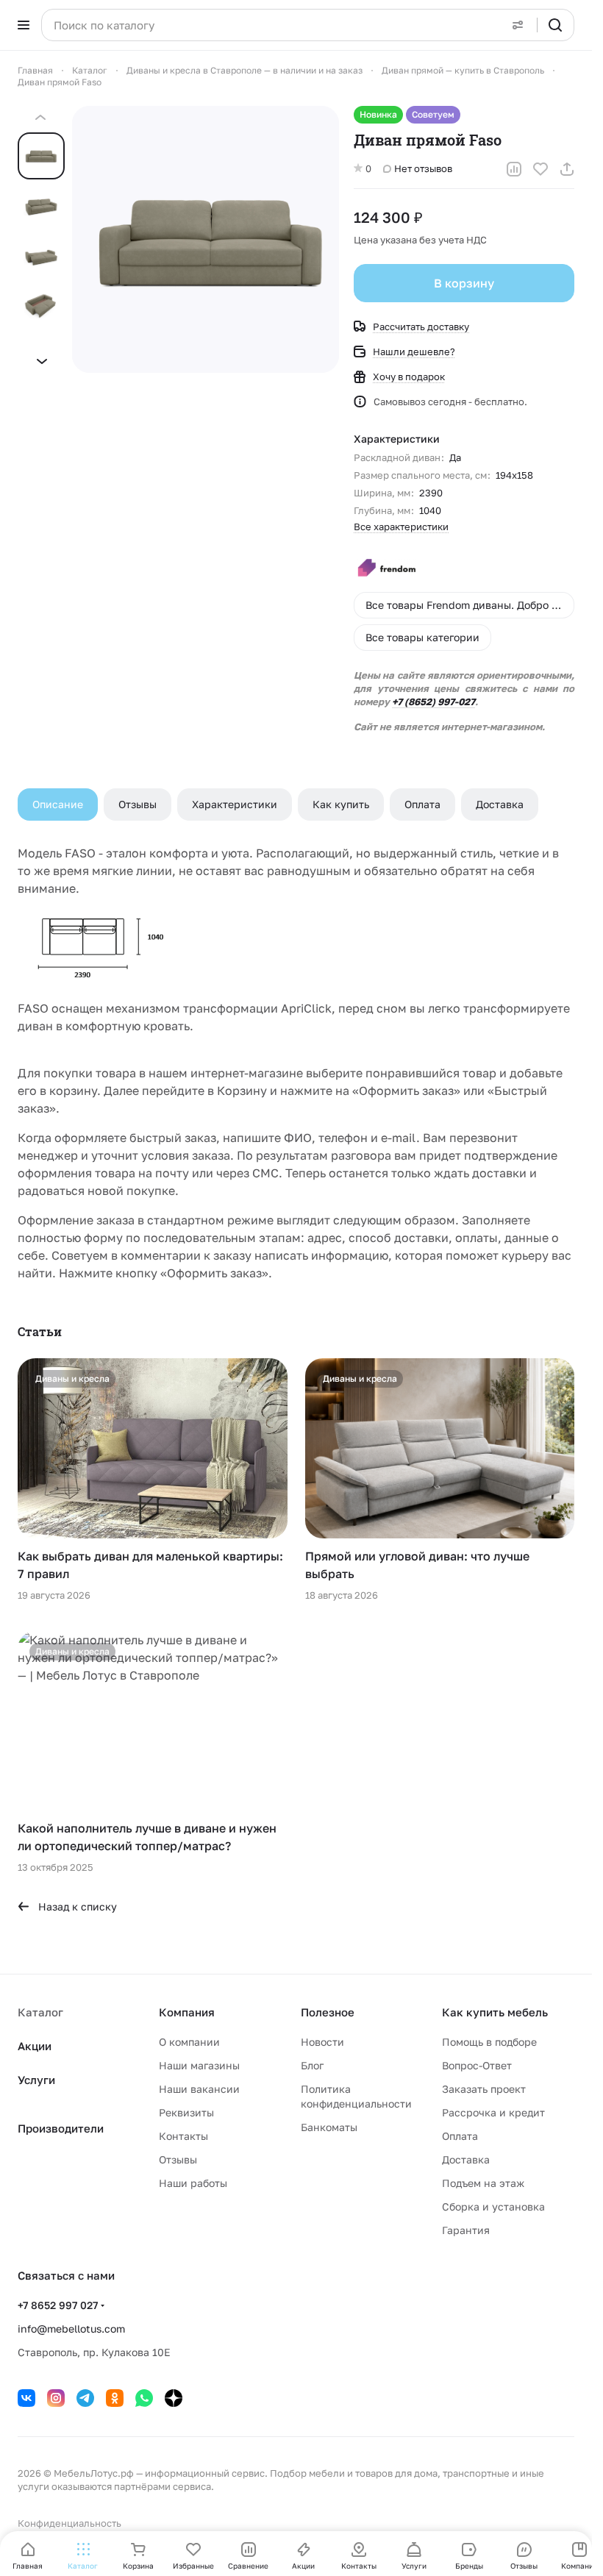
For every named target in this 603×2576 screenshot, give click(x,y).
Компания (187, 2012)
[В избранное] (540, 169)
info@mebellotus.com (71, 2329)
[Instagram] (56, 2398)
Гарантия (466, 2230)
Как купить (341, 804)
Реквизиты (186, 2112)
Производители (61, 2128)
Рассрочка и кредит (493, 2112)
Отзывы (138, 804)
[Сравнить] (514, 169)
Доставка (500, 804)
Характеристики (235, 804)
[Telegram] (85, 2398)
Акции (35, 2046)
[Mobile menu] (24, 25)
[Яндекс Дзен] (174, 2398)
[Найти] (555, 25)
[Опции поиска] (518, 25)
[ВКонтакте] (26, 2398)
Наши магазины (199, 2065)
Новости (322, 2042)
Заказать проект (484, 2089)
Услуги (36, 2080)
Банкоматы (329, 2127)
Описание (58, 804)
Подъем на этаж (483, 2183)
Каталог (40, 2012)
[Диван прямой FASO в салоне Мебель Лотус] (206, 239)
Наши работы (193, 2183)
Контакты (183, 2136)
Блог (312, 2065)
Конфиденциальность (69, 2523)
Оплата (422, 804)
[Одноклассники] (115, 2398)
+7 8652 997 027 (58, 2305)
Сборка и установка (493, 2206)
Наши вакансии (199, 2089)
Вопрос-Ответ (477, 2065)
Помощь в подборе (489, 2042)
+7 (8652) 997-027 (433, 702)
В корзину (464, 283)
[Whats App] (144, 2398)
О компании (189, 2042)
